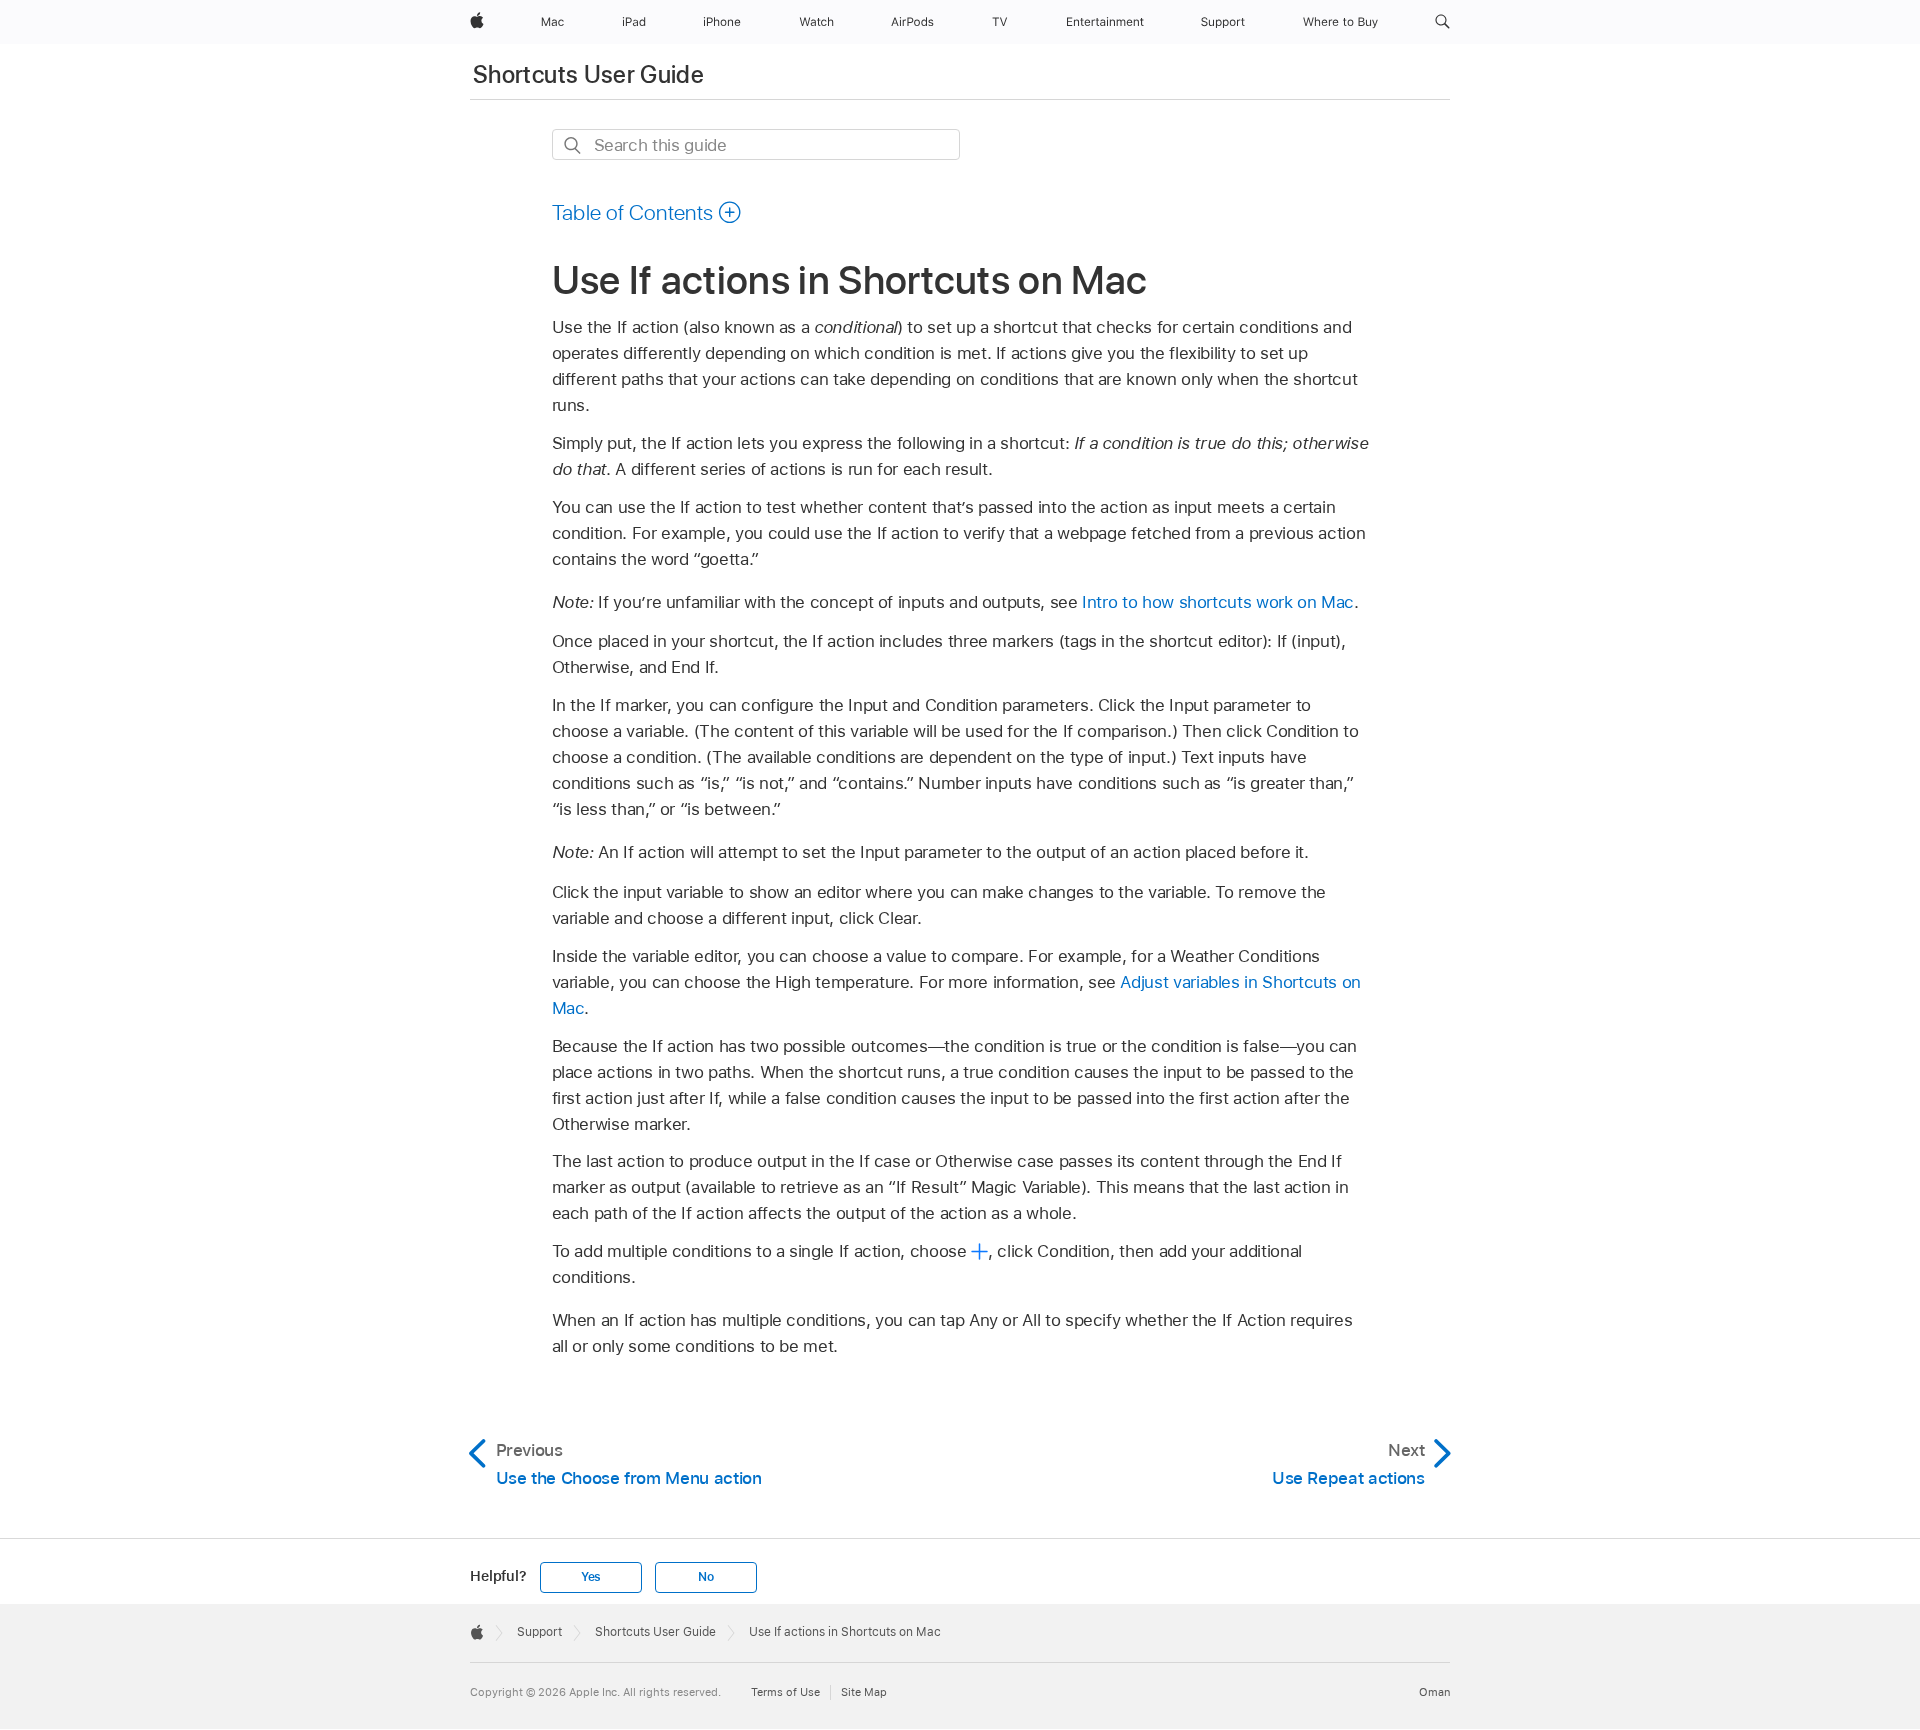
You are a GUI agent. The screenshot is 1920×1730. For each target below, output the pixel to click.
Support (539, 1632)
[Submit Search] (573, 145)
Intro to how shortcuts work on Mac (1218, 602)
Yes (591, 1577)
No (706, 1577)
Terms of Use (785, 1692)
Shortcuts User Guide (588, 74)
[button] (1442, 22)
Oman (1434, 1692)
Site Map (864, 1692)
